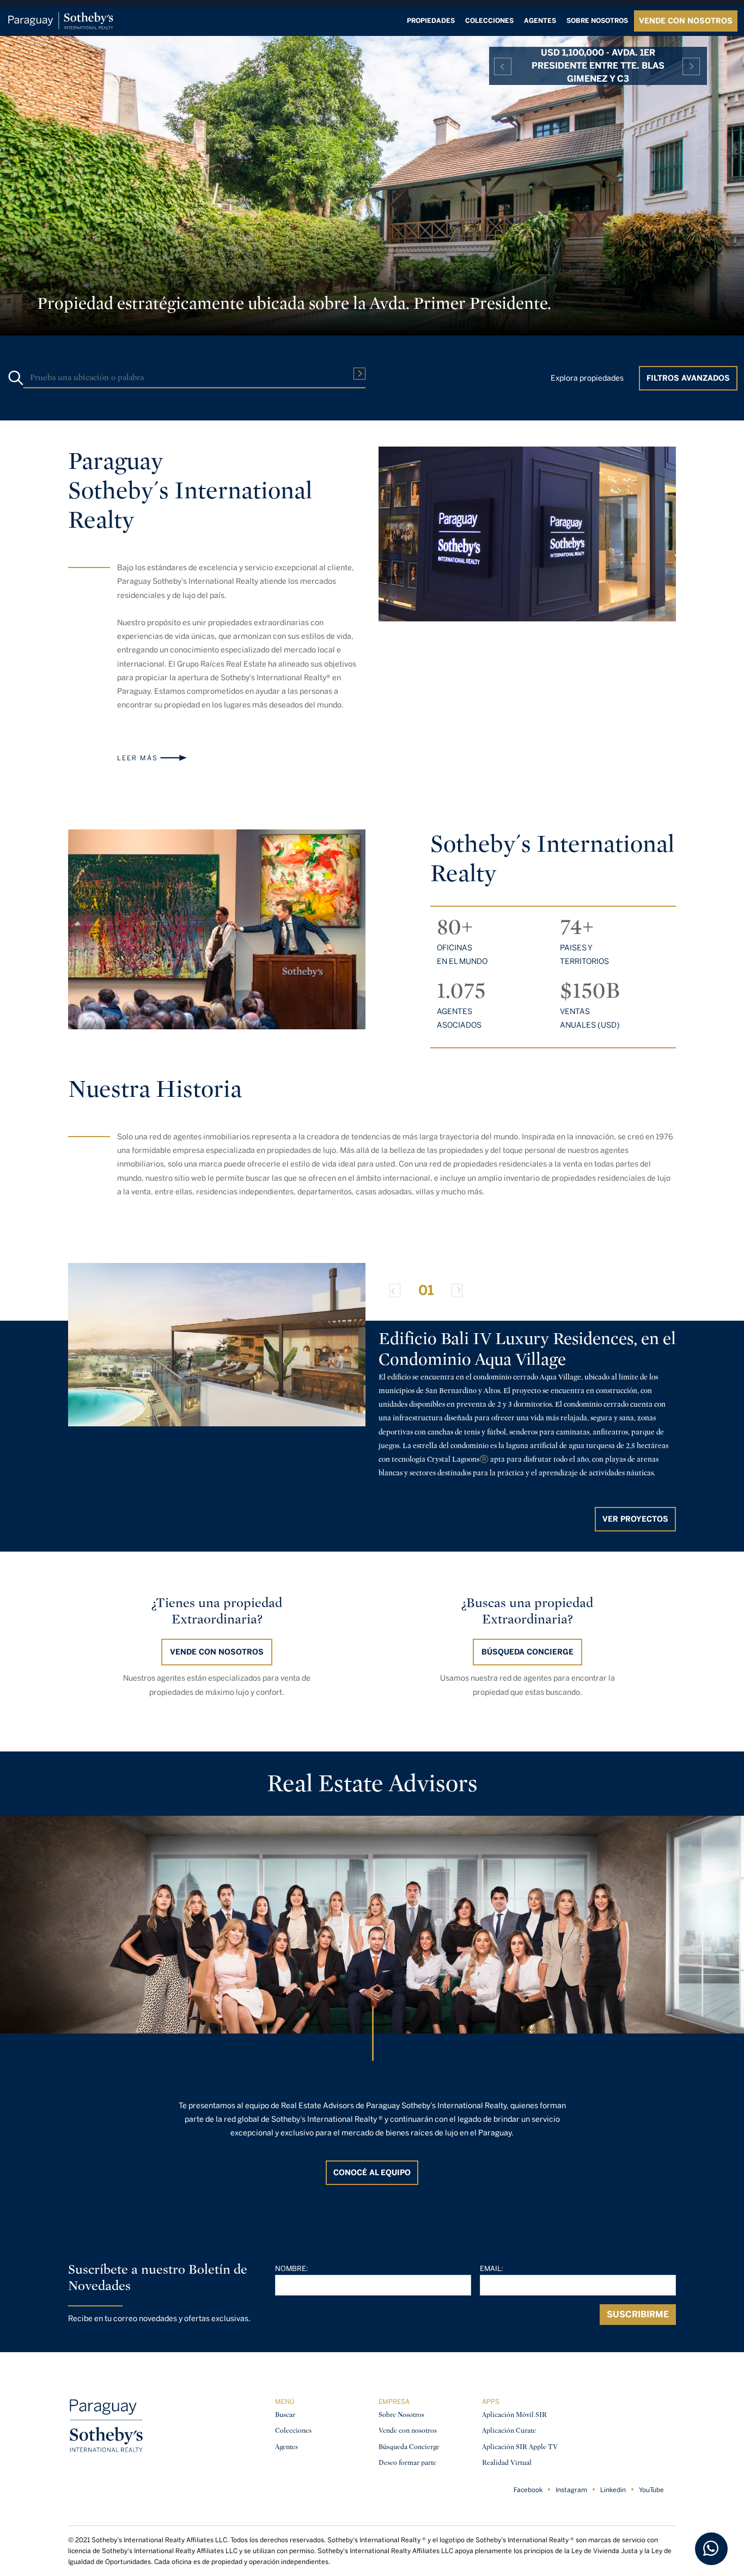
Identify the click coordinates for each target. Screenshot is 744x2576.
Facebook (528, 2490)
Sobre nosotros (597, 21)
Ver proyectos (635, 1519)
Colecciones (489, 21)
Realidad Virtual (507, 2462)
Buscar (285, 2415)
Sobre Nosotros (401, 2415)
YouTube (651, 2490)
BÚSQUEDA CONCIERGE (527, 1652)
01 (426, 1290)
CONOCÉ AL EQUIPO (372, 2173)
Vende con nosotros (217, 1652)
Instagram (571, 2490)
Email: (492, 2269)
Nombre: (292, 2269)
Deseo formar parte (407, 2462)
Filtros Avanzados (688, 378)
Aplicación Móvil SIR (514, 2415)
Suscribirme (638, 2314)
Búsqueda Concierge (409, 2447)
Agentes (540, 21)
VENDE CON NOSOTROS (686, 21)
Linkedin (613, 2490)
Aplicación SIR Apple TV (520, 2447)
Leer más (138, 758)
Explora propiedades (587, 378)
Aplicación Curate (509, 2430)
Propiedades (431, 21)
